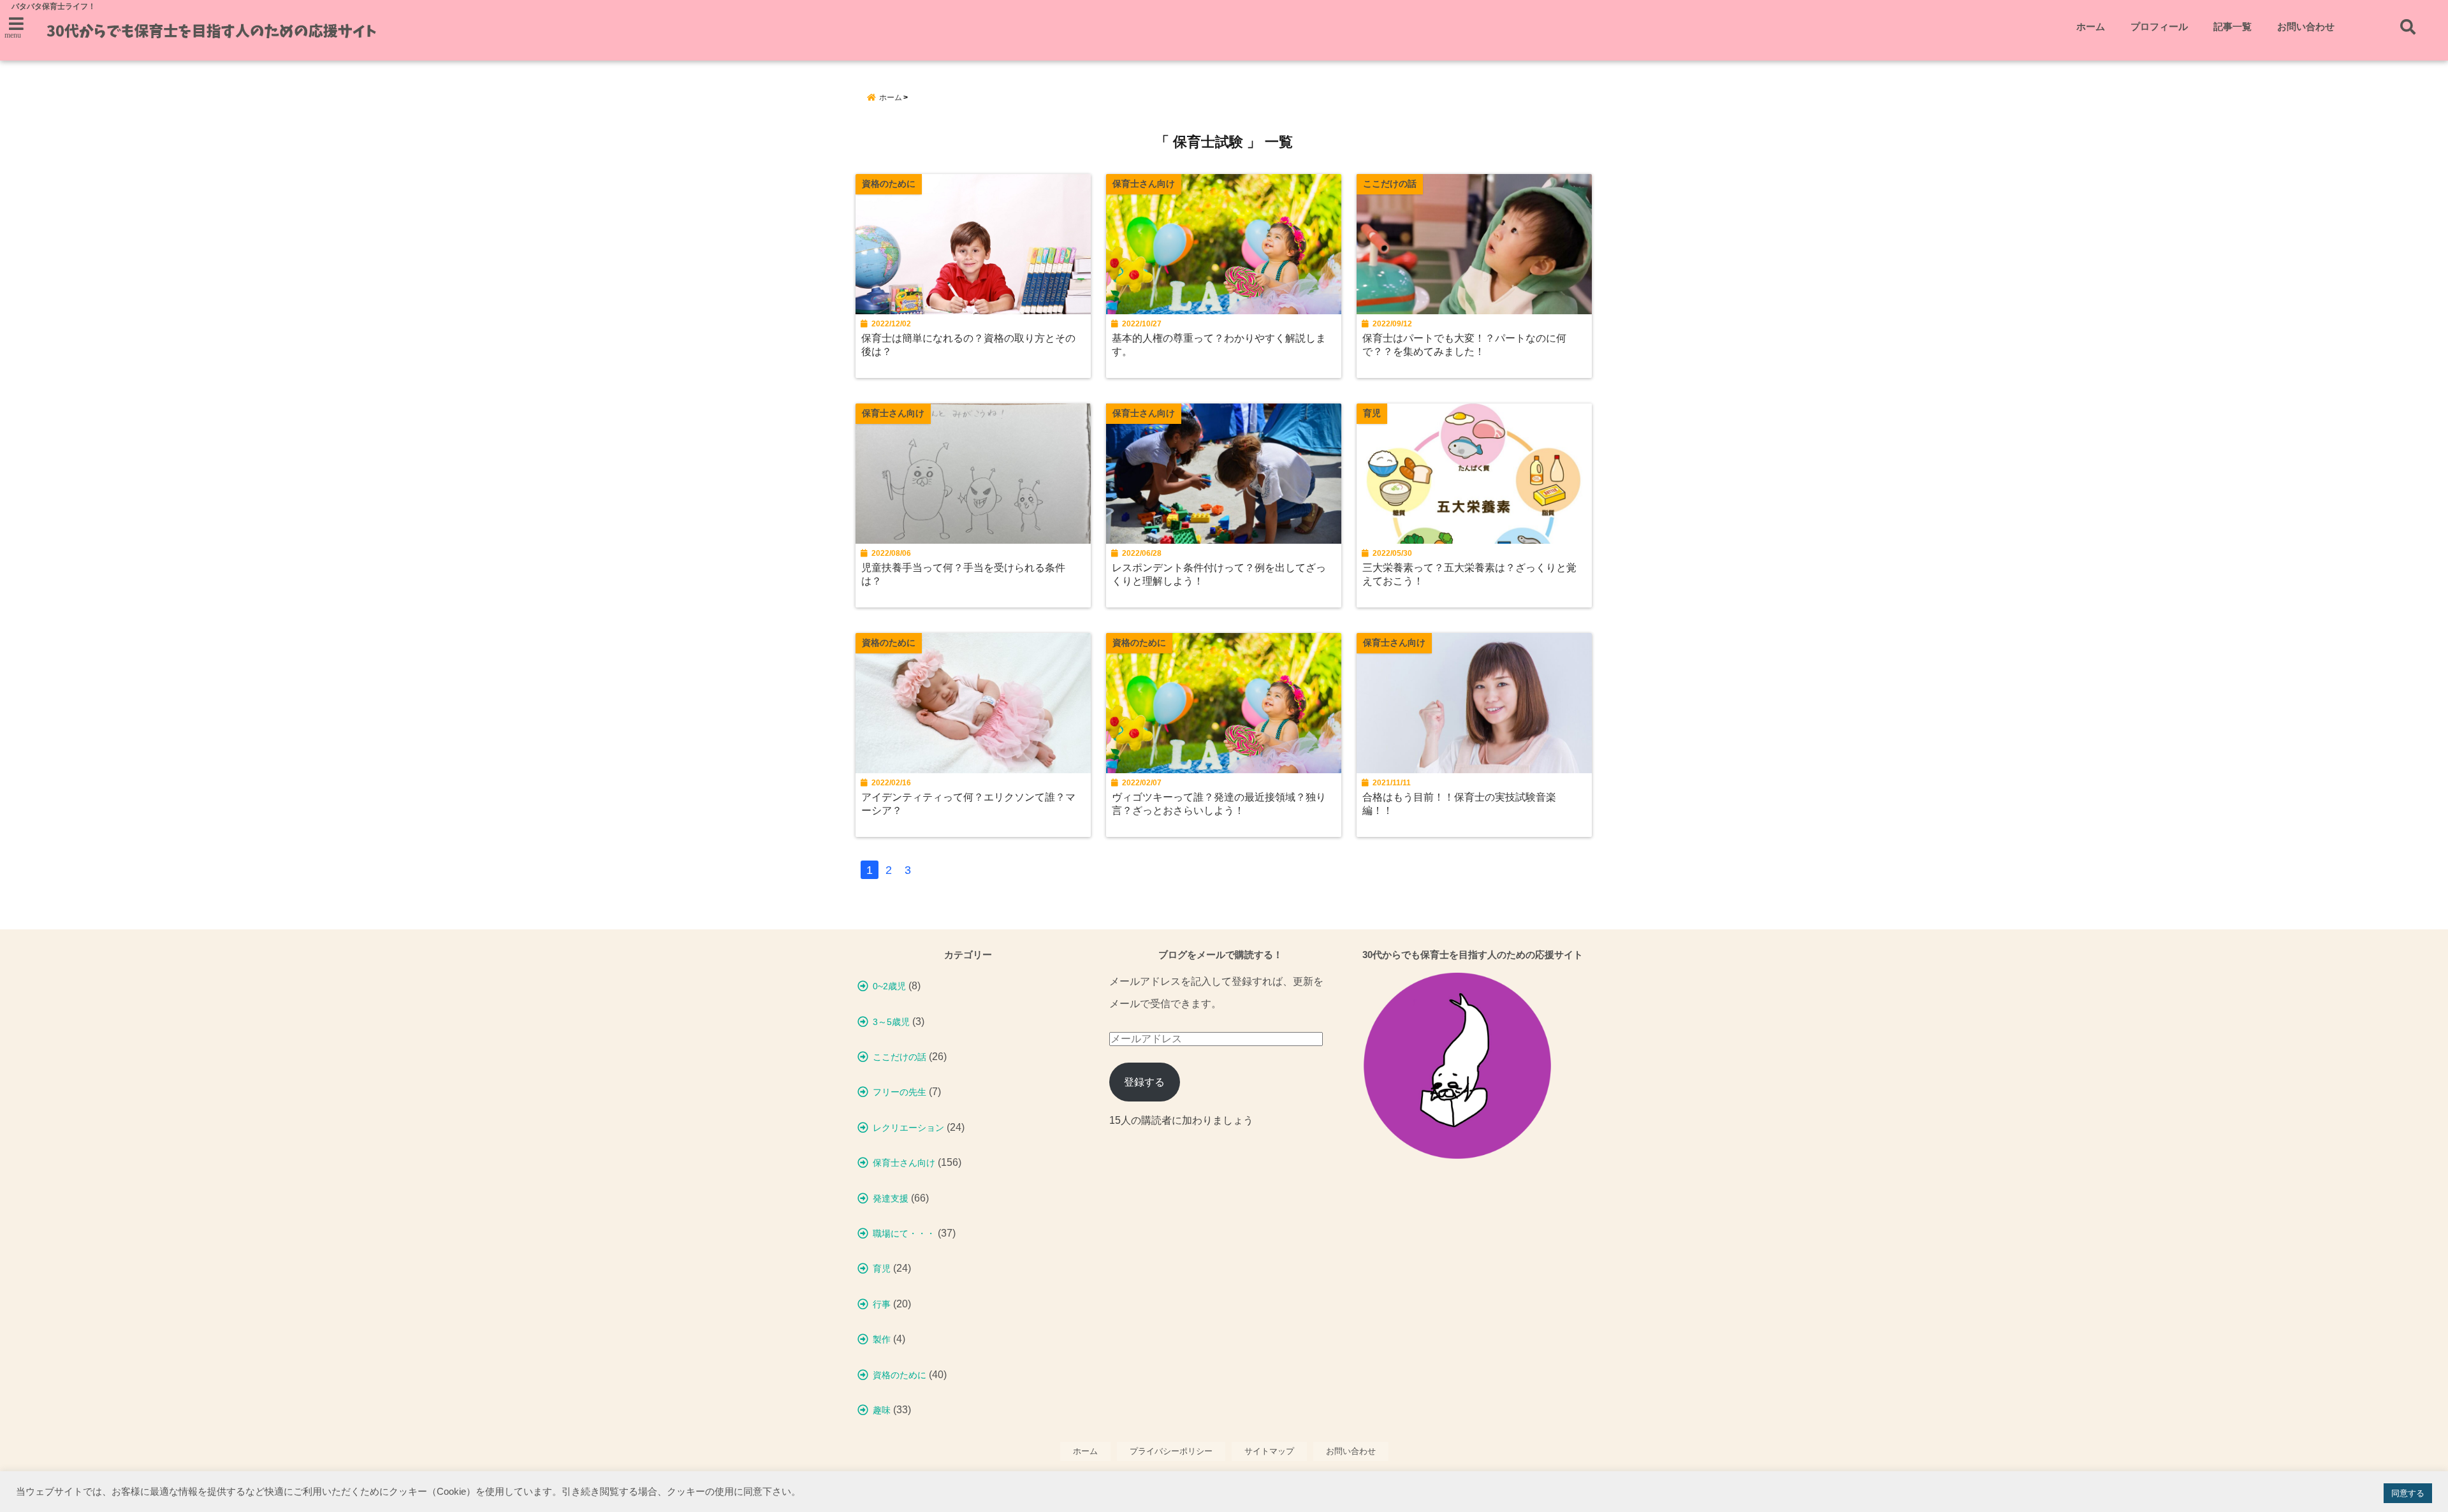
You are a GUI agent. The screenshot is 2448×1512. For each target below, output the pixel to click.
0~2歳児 (889, 986)
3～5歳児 (891, 1022)
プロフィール (2159, 26)
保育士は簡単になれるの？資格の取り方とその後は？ (968, 345)
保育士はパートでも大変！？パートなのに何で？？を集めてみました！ (1464, 345)
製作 (882, 1339)
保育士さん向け (904, 1163)
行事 (882, 1304)
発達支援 (891, 1198)
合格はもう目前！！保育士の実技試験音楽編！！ (1459, 803)
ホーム (2091, 26)
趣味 (882, 1410)
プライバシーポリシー (1171, 1451)
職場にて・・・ (904, 1233)
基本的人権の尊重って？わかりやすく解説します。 (1219, 345)
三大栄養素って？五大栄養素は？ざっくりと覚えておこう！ (1469, 574)
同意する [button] (2408, 1493)
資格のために (900, 1375)
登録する (1144, 1082)
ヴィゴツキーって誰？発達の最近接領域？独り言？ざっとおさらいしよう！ (1219, 803)
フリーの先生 (900, 1092)
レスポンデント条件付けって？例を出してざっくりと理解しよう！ (1219, 574)
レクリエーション (908, 1128)
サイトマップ (1269, 1451)
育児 (882, 1268)
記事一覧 (2233, 26)
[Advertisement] (1473, 1299)
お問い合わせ (2306, 26)
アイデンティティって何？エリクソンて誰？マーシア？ (968, 803)
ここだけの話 (900, 1057)
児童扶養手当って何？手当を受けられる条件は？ (963, 574)
